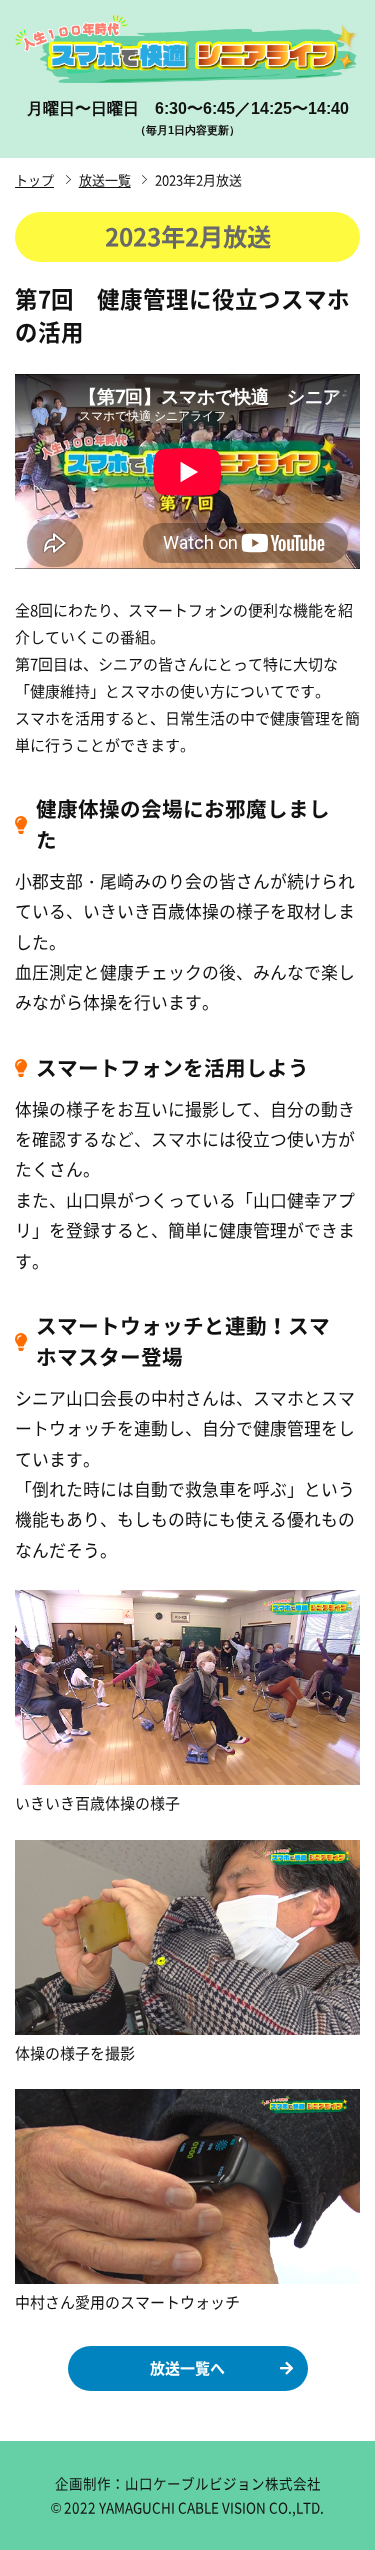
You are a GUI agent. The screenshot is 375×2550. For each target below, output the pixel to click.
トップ (34, 179)
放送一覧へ (187, 2368)
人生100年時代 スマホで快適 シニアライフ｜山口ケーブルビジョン (187, 49)
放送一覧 (105, 179)
